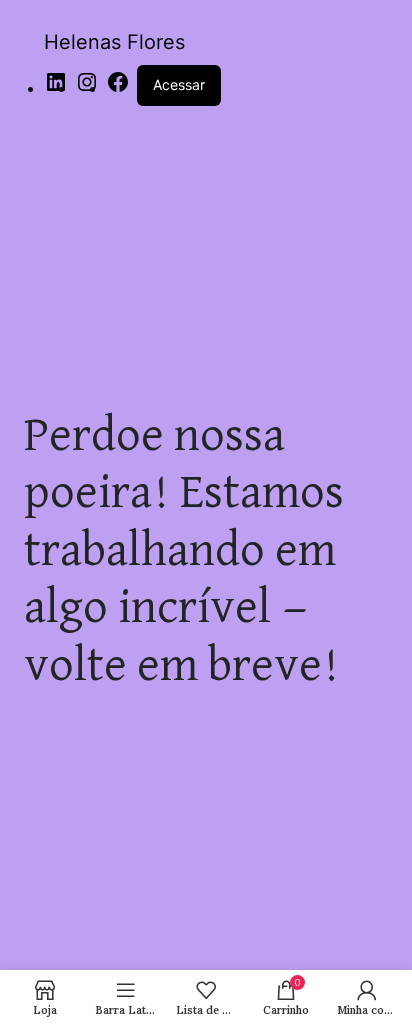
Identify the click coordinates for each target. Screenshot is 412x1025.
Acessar (179, 84)
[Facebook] (118, 88)
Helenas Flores (114, 42)
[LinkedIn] (56, 88)
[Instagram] (87, 88)
